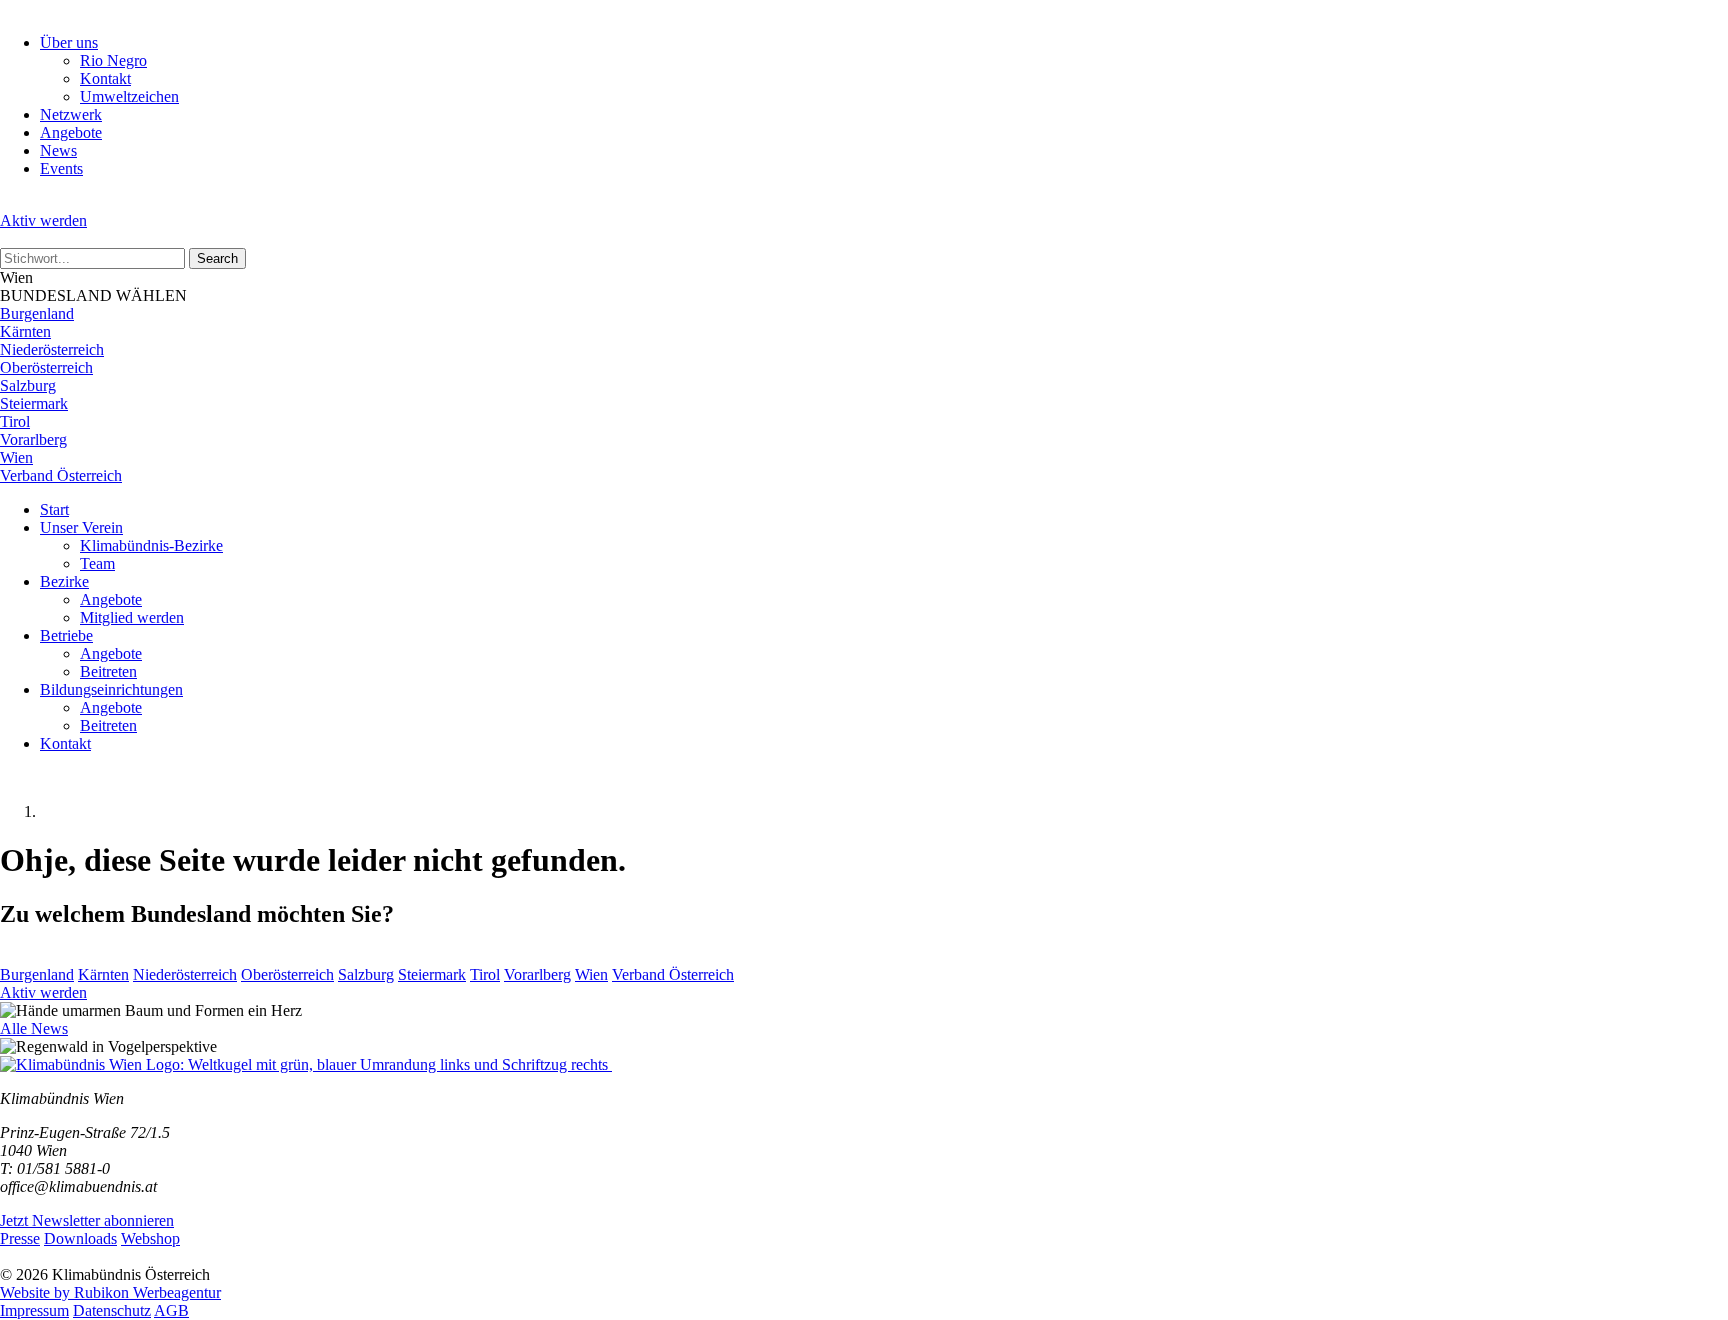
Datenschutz (112, 1310)
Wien (16, 457)
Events (61, 168)
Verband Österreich (61, 475)
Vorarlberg (33, 439)
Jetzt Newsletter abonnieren (87, 1220)
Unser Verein (81, 527)
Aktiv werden (43, 220)
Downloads (80, 1238)
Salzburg (28, 385)
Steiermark (34, 403)
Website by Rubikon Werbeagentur (110, 1292)
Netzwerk (71, 114)
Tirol (15, 421)
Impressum (34, 1310)
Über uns (69, 42)
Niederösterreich (52, 349)
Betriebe (66, 635)
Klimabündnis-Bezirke (151, 545)
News (58, 150)
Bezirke (64, 581)
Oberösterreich (46, 367)
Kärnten (25, 331)
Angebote (71, 132)
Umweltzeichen (129, 96)
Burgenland (37, 313)
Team (97, 563)
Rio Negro (113, 60)
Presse (20, 1238)
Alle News (34, 1028)
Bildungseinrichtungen (111, 689)
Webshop (150, 1238)
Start (54, 509)
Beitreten (108, 671)
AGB (171, 1310)
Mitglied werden (132, 617)
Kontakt (105, 78)
